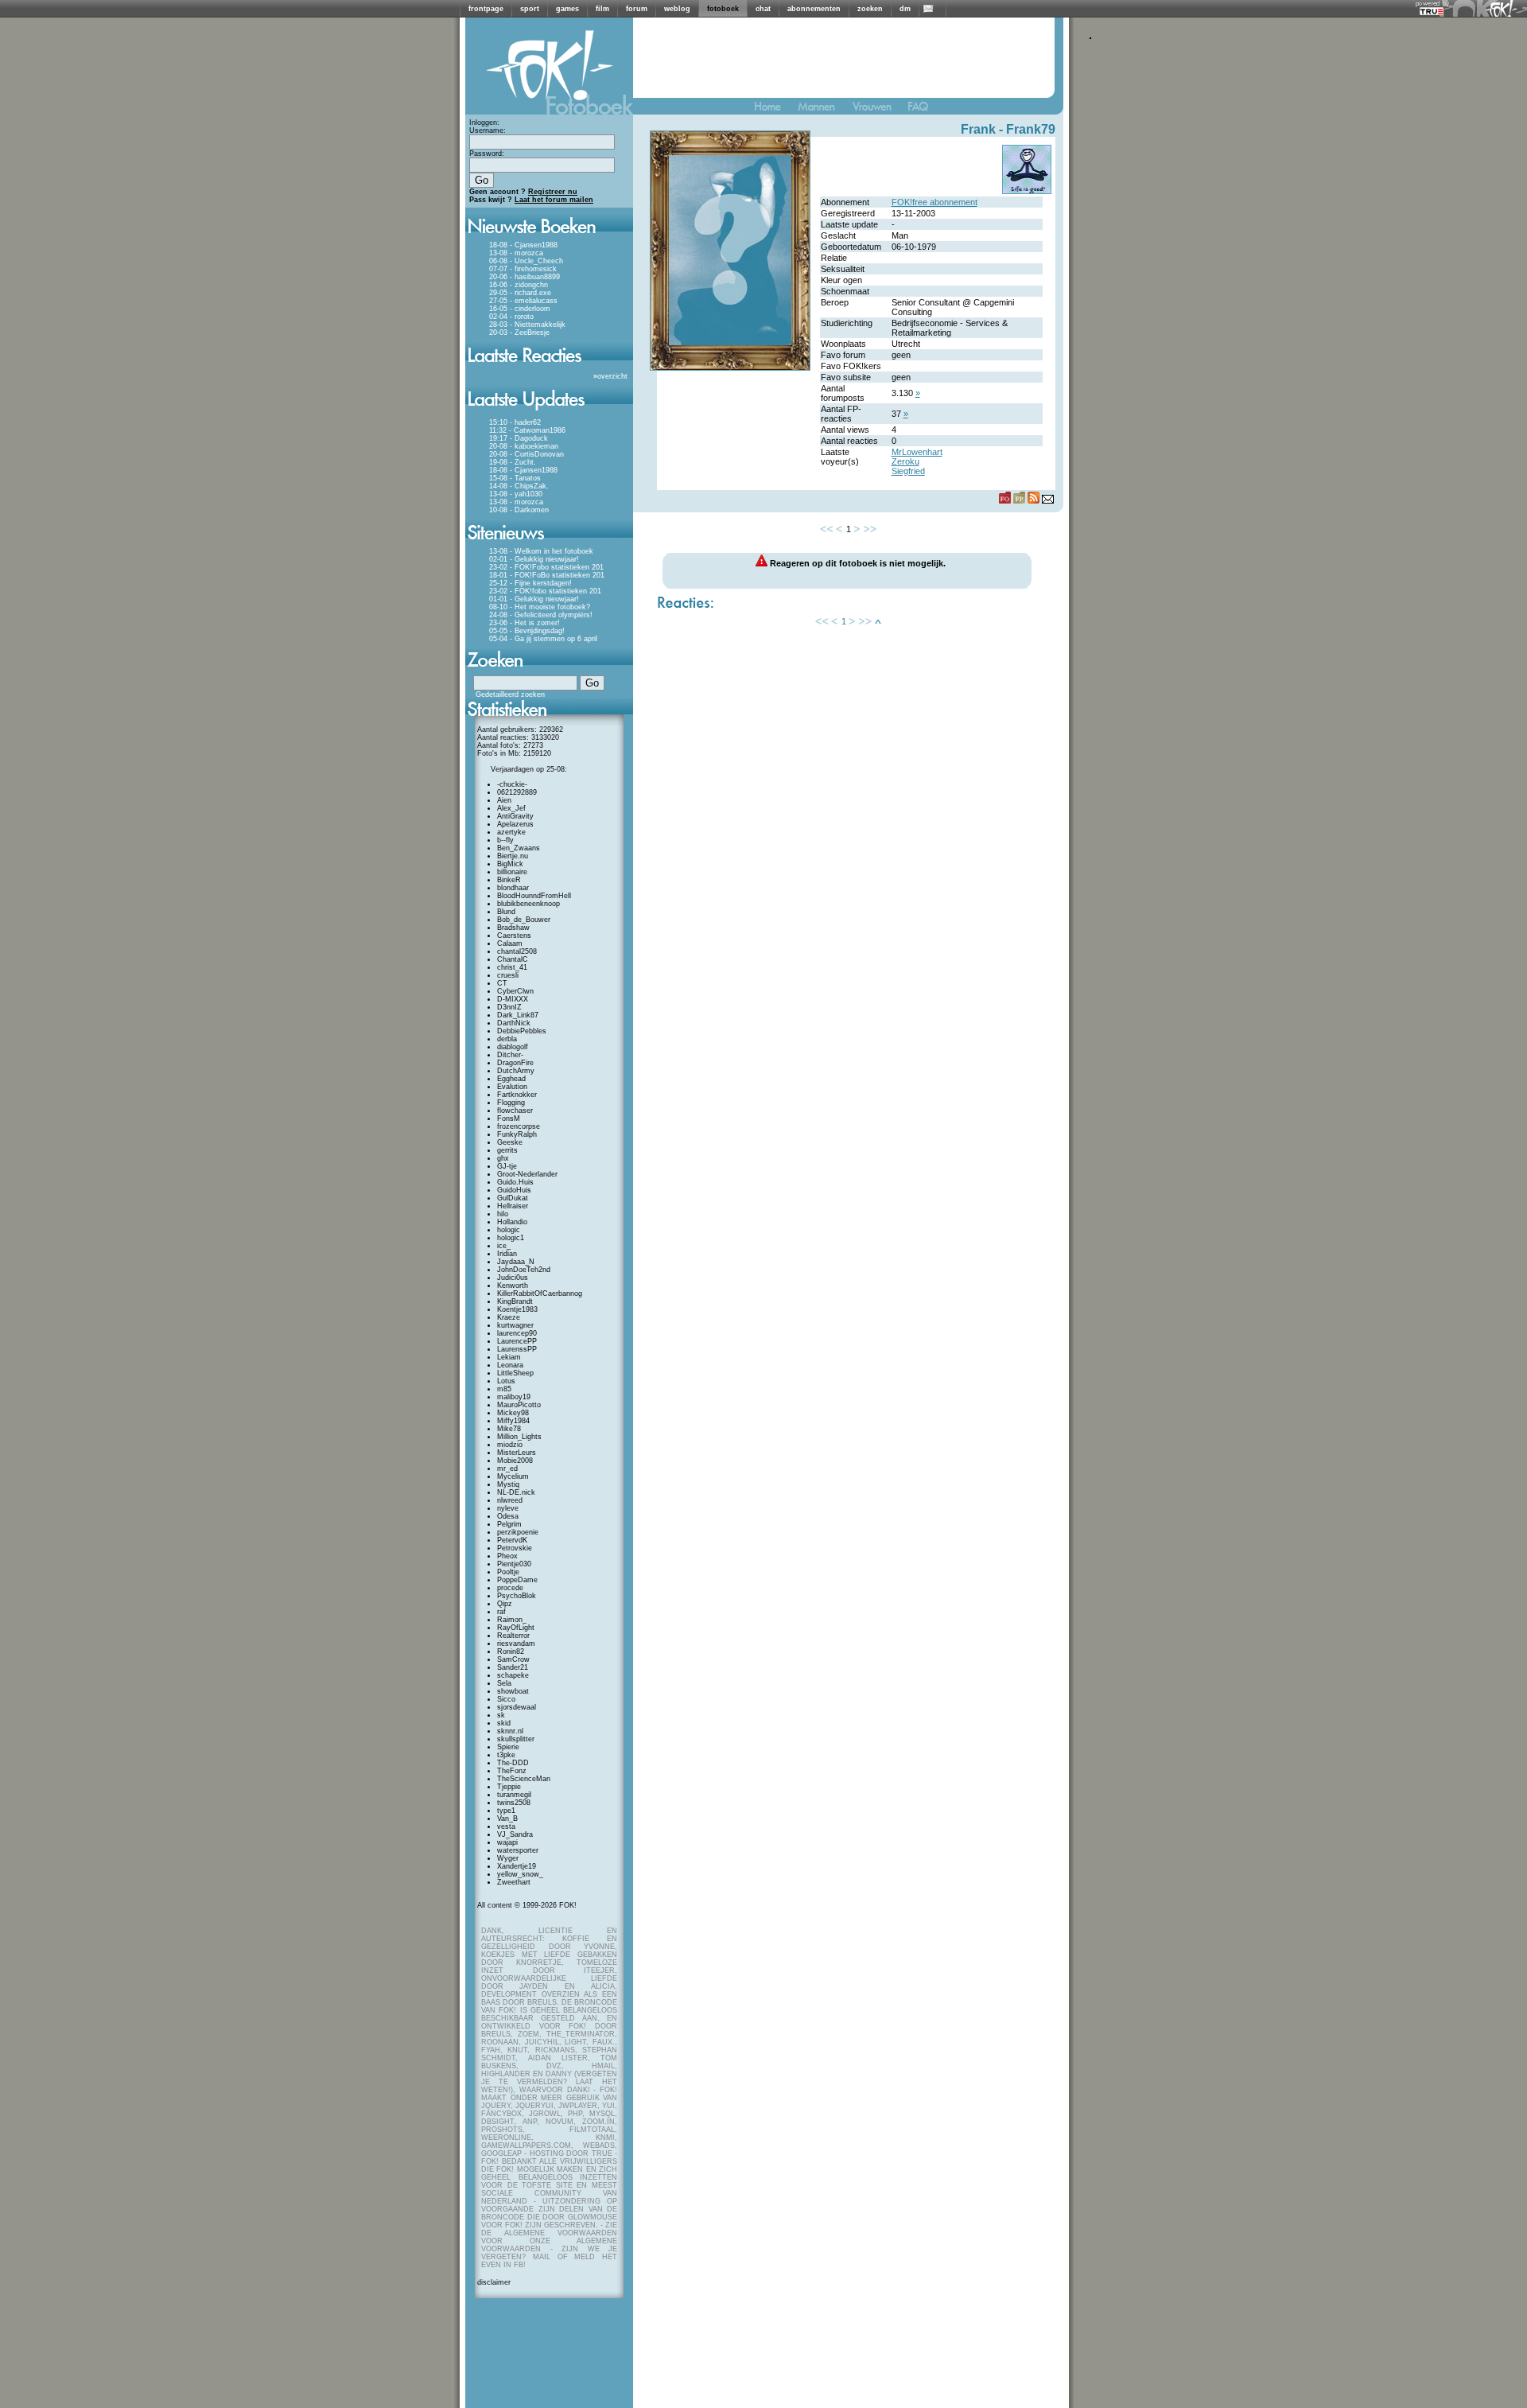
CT (502, 983)
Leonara (510, 1365)
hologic (509, 1230)
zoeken (870, 9)
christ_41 (512, 967)
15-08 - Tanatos (515, 478)
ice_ (504, 1246)
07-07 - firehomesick (523, 269)
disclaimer (494, 2282)
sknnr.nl (510, 1731)
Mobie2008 (515, 1461)
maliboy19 (514, 1397)
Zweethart (514, 1882)
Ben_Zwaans (519, 848)
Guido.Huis (515, 1182)
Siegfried (908, 471)
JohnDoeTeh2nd (524, 1270)
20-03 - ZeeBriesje (519, 333)
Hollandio (512, 1222)
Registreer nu (553, 192)
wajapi (507, 1842)
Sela (504, 1683)
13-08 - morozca (516, 253)
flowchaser (515, 1111)
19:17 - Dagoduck (519, 438)
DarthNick (514, 1023)
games (567, 9)
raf (501, 1612)
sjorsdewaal (517, 1707)
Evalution (512, 1087)
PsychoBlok (517, 1596)
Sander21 (513, 1667)
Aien (504, 800)
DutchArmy (516, 1071)
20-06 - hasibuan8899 (525, 277)
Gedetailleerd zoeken (510, 694)
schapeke (513, 1675)
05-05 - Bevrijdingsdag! (527, 631)
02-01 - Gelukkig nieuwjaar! (534, 559)
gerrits (507, 1150)
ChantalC (513, 959)
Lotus (506, 1381)
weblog (677, 9)
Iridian (507, 1254)
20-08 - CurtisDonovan (526, 454)
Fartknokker (517, 1095)
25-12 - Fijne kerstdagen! (530, 583)
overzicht (612, 376)
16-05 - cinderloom (520, 309)
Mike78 (509, 1429)
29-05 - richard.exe (520, 293)
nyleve (508, 1508)
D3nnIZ (509, 1007)
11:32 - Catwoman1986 (527, 430)
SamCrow (513, 1659)
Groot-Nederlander (527, 1174)
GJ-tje (507, 1166)
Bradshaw (513, 928)
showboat (513, 1691)
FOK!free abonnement (934, 202)
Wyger (508, 1858)
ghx (503, 1158)
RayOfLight (516, 1628)
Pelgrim (509, 1524)
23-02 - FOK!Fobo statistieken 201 (546, 567)
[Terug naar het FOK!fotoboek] (775, 110)
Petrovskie (515, 1548)
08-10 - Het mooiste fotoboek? (540, 607)
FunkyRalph (517, 1134)
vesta (506, 1826)
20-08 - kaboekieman (524, 446)
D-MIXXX (513, 999)
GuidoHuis (514, 1190)
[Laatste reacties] (549, 368)
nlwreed (510, 1500)
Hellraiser (513, 1206)
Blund (506, 912)
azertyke (511, 832)
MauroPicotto (519, 1405)
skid (504, 1723)
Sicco (506, 1699)
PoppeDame (517, 1580)
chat (763, 9)
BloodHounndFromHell (534, 896)
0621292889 (517, 792)
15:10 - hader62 (515, 422)
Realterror (513, 1636)
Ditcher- (510, 1055)
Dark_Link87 (518, 1015)
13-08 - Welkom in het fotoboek (541, 551)
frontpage (486, 9)
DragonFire (515, 1063)
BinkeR (509, 880)
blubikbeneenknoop (528, 904)
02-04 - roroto (511, 317)
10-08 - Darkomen (519, 510)
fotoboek (723, 9)
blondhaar (513, 888)
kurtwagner (515, 1325)
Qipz (505, 1604)
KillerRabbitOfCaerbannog (540, 1293)
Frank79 (1031, 129)
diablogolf (513, 1047)
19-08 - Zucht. (513, 462)
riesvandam (516, 1644)
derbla (507, 1039)
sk (501, 1715)
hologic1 (511, 1238)
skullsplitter (516, 1739)
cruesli (508, 975)
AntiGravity (515, 816)
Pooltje (508, 1572)
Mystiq (508, 1484)
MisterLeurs (517, 1453)
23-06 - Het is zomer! (525, 623)
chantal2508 (517, 951)
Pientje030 (514, 1564)
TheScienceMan (524, 1779)
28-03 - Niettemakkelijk (527, 325)
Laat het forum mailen (554, 200)
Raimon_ (512, 1620)
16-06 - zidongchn (519, 285)
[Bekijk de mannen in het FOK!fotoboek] (823, 110)
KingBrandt (515, 1301)
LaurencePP (517, 1341)
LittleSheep (515, 1373)
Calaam (510, 943)
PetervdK (512, 1540)
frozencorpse (519, 1126)
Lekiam (509, 1357)
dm (905, 9)
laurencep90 (517, 1333)
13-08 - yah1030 (516, 494)
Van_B (507, 1819)
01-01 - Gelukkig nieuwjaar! (534, 599)
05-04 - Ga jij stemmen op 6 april (543, 639)
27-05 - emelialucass (523, 301)
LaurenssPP (517, 1349)
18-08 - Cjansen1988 (523, 245)
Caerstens (514, 936)
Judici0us (513, 1278)
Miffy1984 (513, 1421)
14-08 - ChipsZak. (519, 486)
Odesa (508, 1516)
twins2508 (514, 1803)
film (602, 9)
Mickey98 (513, 1413)
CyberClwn (515, 991)
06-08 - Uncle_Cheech (526, 261)
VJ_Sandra (515, 1834)
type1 (506, 1811)
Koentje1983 (517, 1309)
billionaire (512, 872)
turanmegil (514, 1795)
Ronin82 (511, 1651)
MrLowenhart (917, 452)
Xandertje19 (517, 1866)
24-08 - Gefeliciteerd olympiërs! (541, 615)
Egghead (511, 1079)
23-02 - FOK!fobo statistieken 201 (545, 591)
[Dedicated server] (1432, 11)
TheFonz (512, 1771)
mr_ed (507, 1469)
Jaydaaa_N (516, 1262)
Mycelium (513, 1476)
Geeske (510, 1142)
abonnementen (814, 9)
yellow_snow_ (520, 1874)
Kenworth (513, 1286)
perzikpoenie (518, 1532)
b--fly (505, 840)
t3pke (506, 1755)
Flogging (511, 1103)
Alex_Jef (511, 808)
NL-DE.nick (516, 1492)
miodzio (510, 1445)
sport (530, 9)
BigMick (510, 864)
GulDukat (513, 1198)
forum (637, 9)
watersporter (518, 1850)
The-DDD (513, 1763)
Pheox (507, 1556)
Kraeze (509, 1317)
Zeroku (905, 461)
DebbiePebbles (522, 1031)
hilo (503, 1214)
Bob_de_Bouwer (524, 920)
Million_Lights (519, 1437)
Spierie (508, 1747)
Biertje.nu (513, 856)
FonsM (509, 1118)
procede (510, 1588)
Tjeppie (509, 1787)
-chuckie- (512, 784)
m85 (504, 1389)
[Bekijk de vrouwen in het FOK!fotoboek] (878, 110)
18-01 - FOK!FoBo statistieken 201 (547, 575)
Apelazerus (515, 824)
